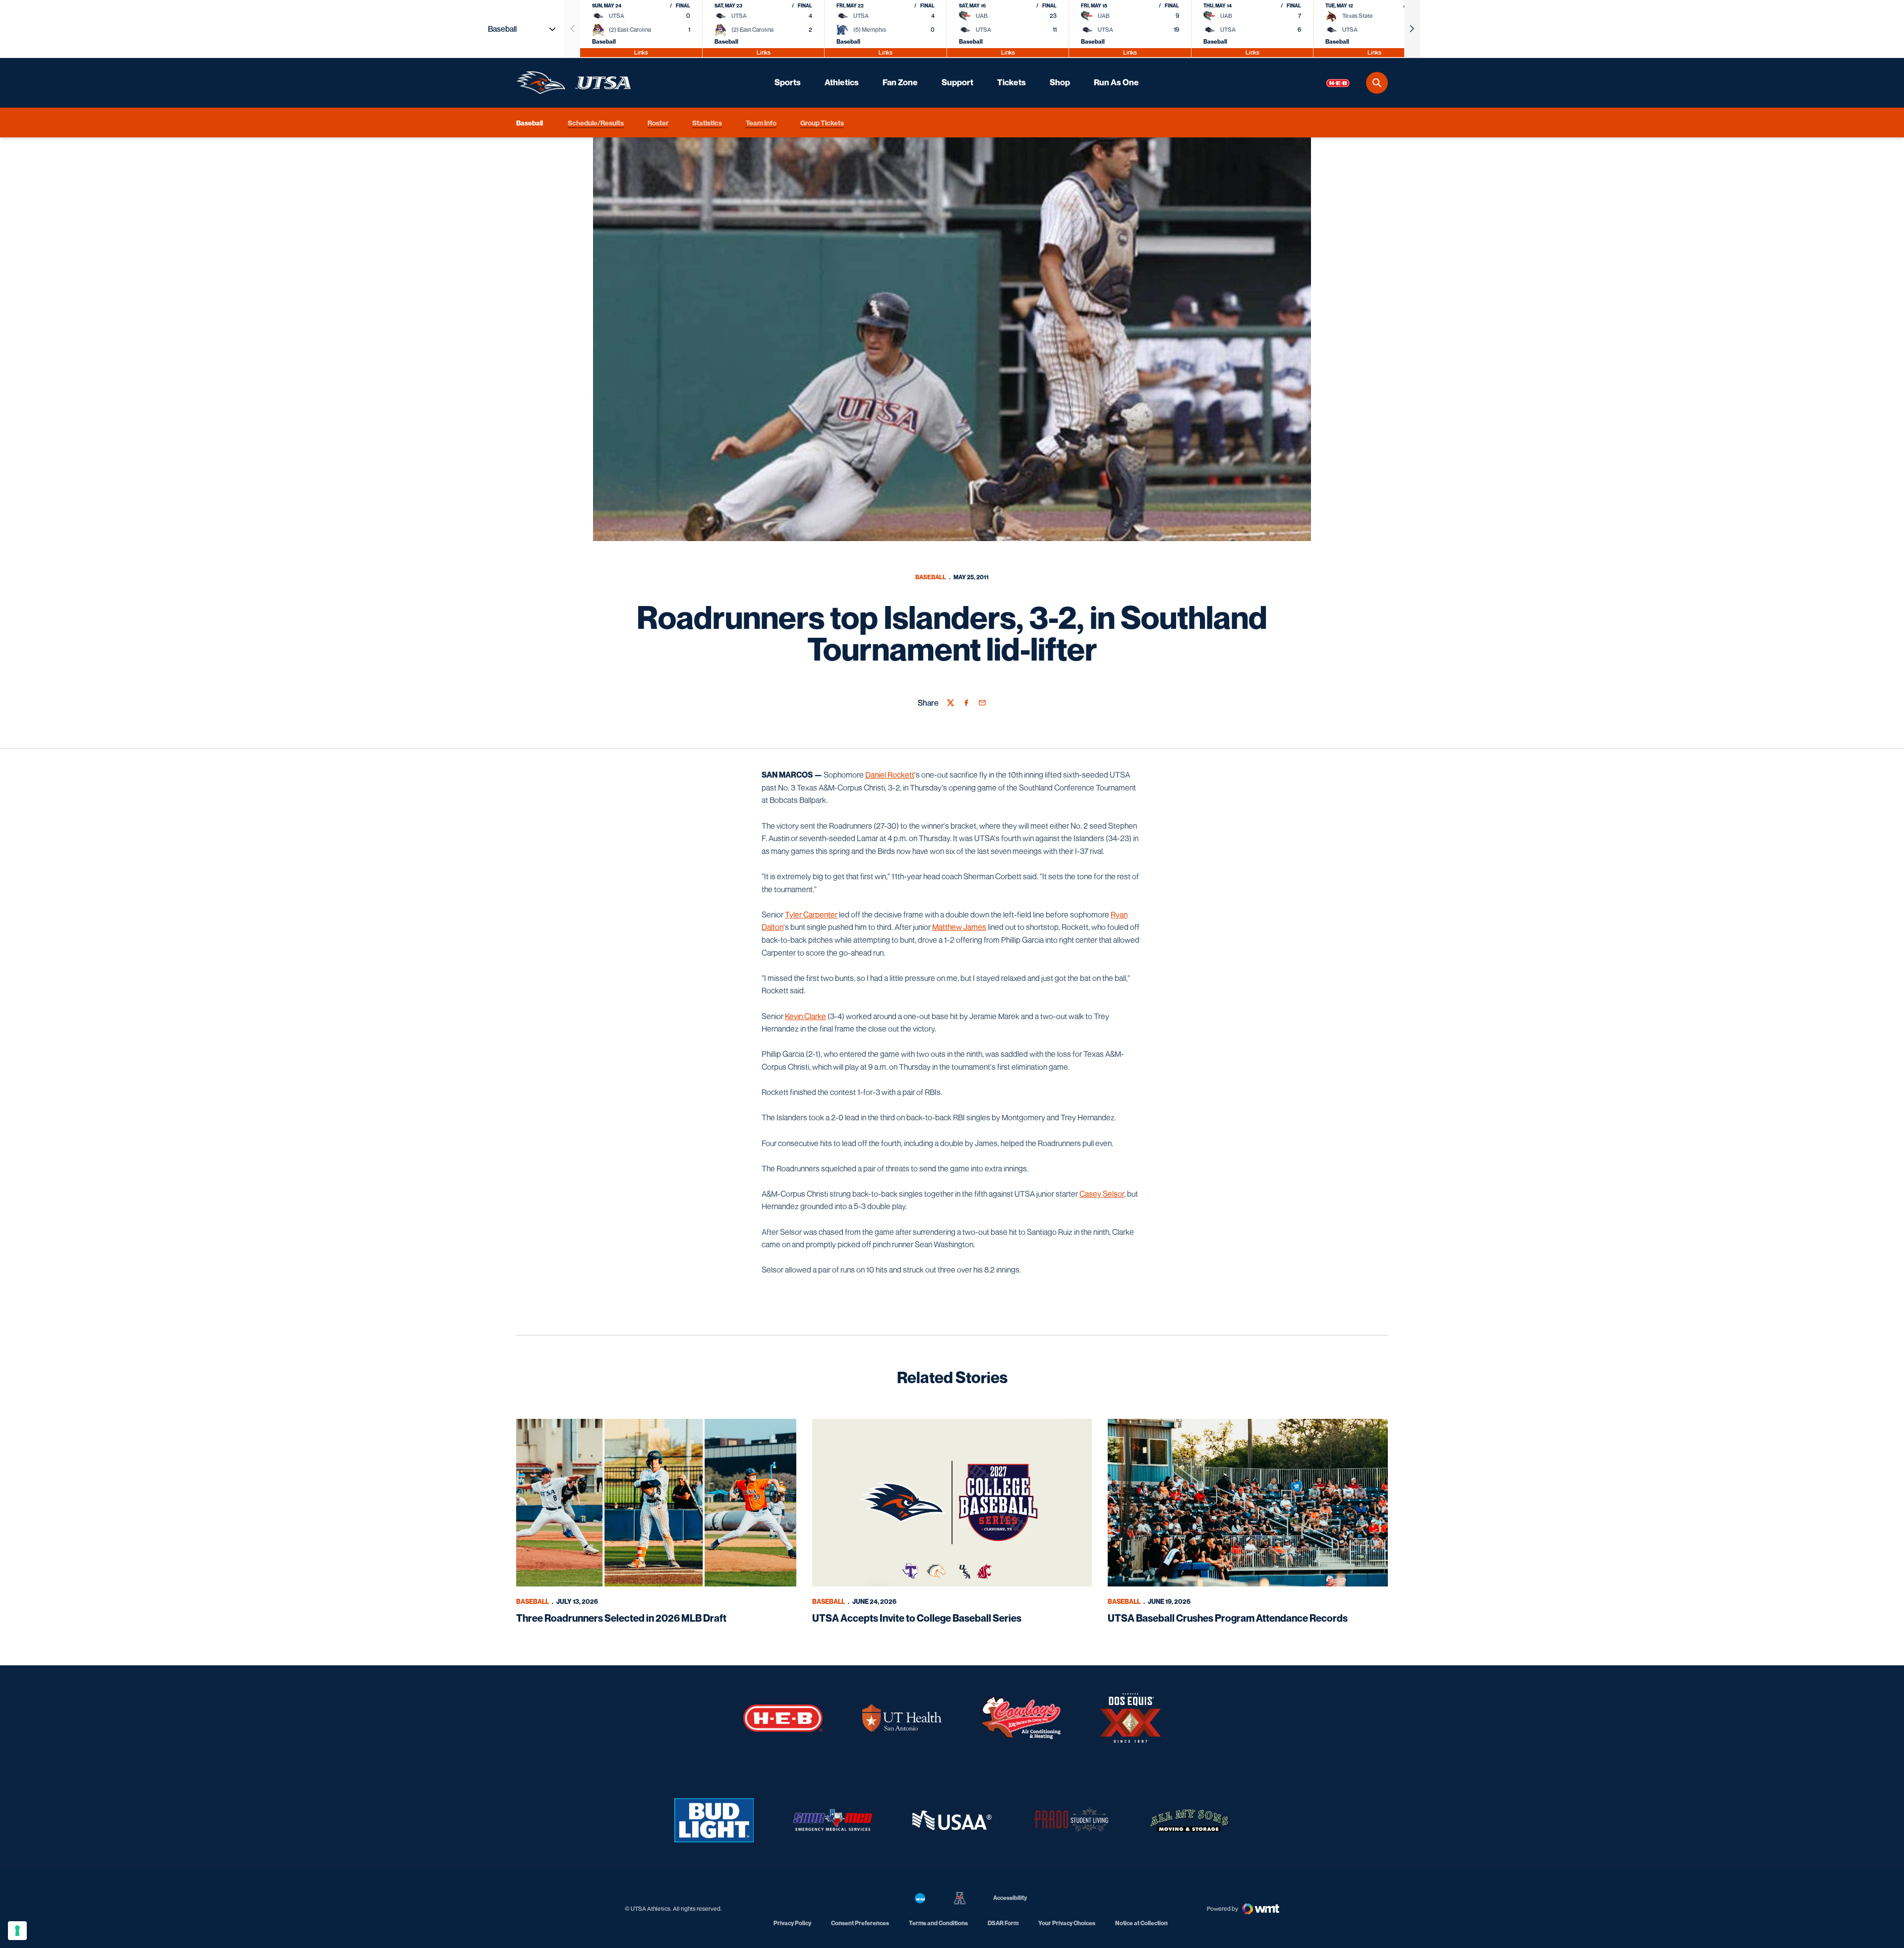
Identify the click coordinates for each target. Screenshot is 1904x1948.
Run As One (1116, 82)
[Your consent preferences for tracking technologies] (17, 1931)
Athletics (842, 82)
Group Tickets (822, 122)
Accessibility (1010, 1897)
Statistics (707, 122)
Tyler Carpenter (811, 914)
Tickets (1011, 82)
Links (641, 52)
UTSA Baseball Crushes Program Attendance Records (1228, 1618)
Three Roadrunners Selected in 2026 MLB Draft (621, 1618)
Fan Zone (900, 82)
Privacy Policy (792, 1923)
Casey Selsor (1102, 1194)
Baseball (931, 577)
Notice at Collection (1141, 1923)
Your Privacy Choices (1067, 1923)
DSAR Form (1003, 1923)
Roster (658, 122)
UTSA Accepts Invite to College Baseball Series (917, 1618)
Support (957, 82)
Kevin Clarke (805, 1016)
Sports (788, 82)
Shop (1060, 82)
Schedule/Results (596, 122)
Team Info (761, 122)
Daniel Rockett (890, 775)
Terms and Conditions (938, 1923)
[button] (1412, 29)
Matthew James (959, 927)
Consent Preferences (860, 1923)
